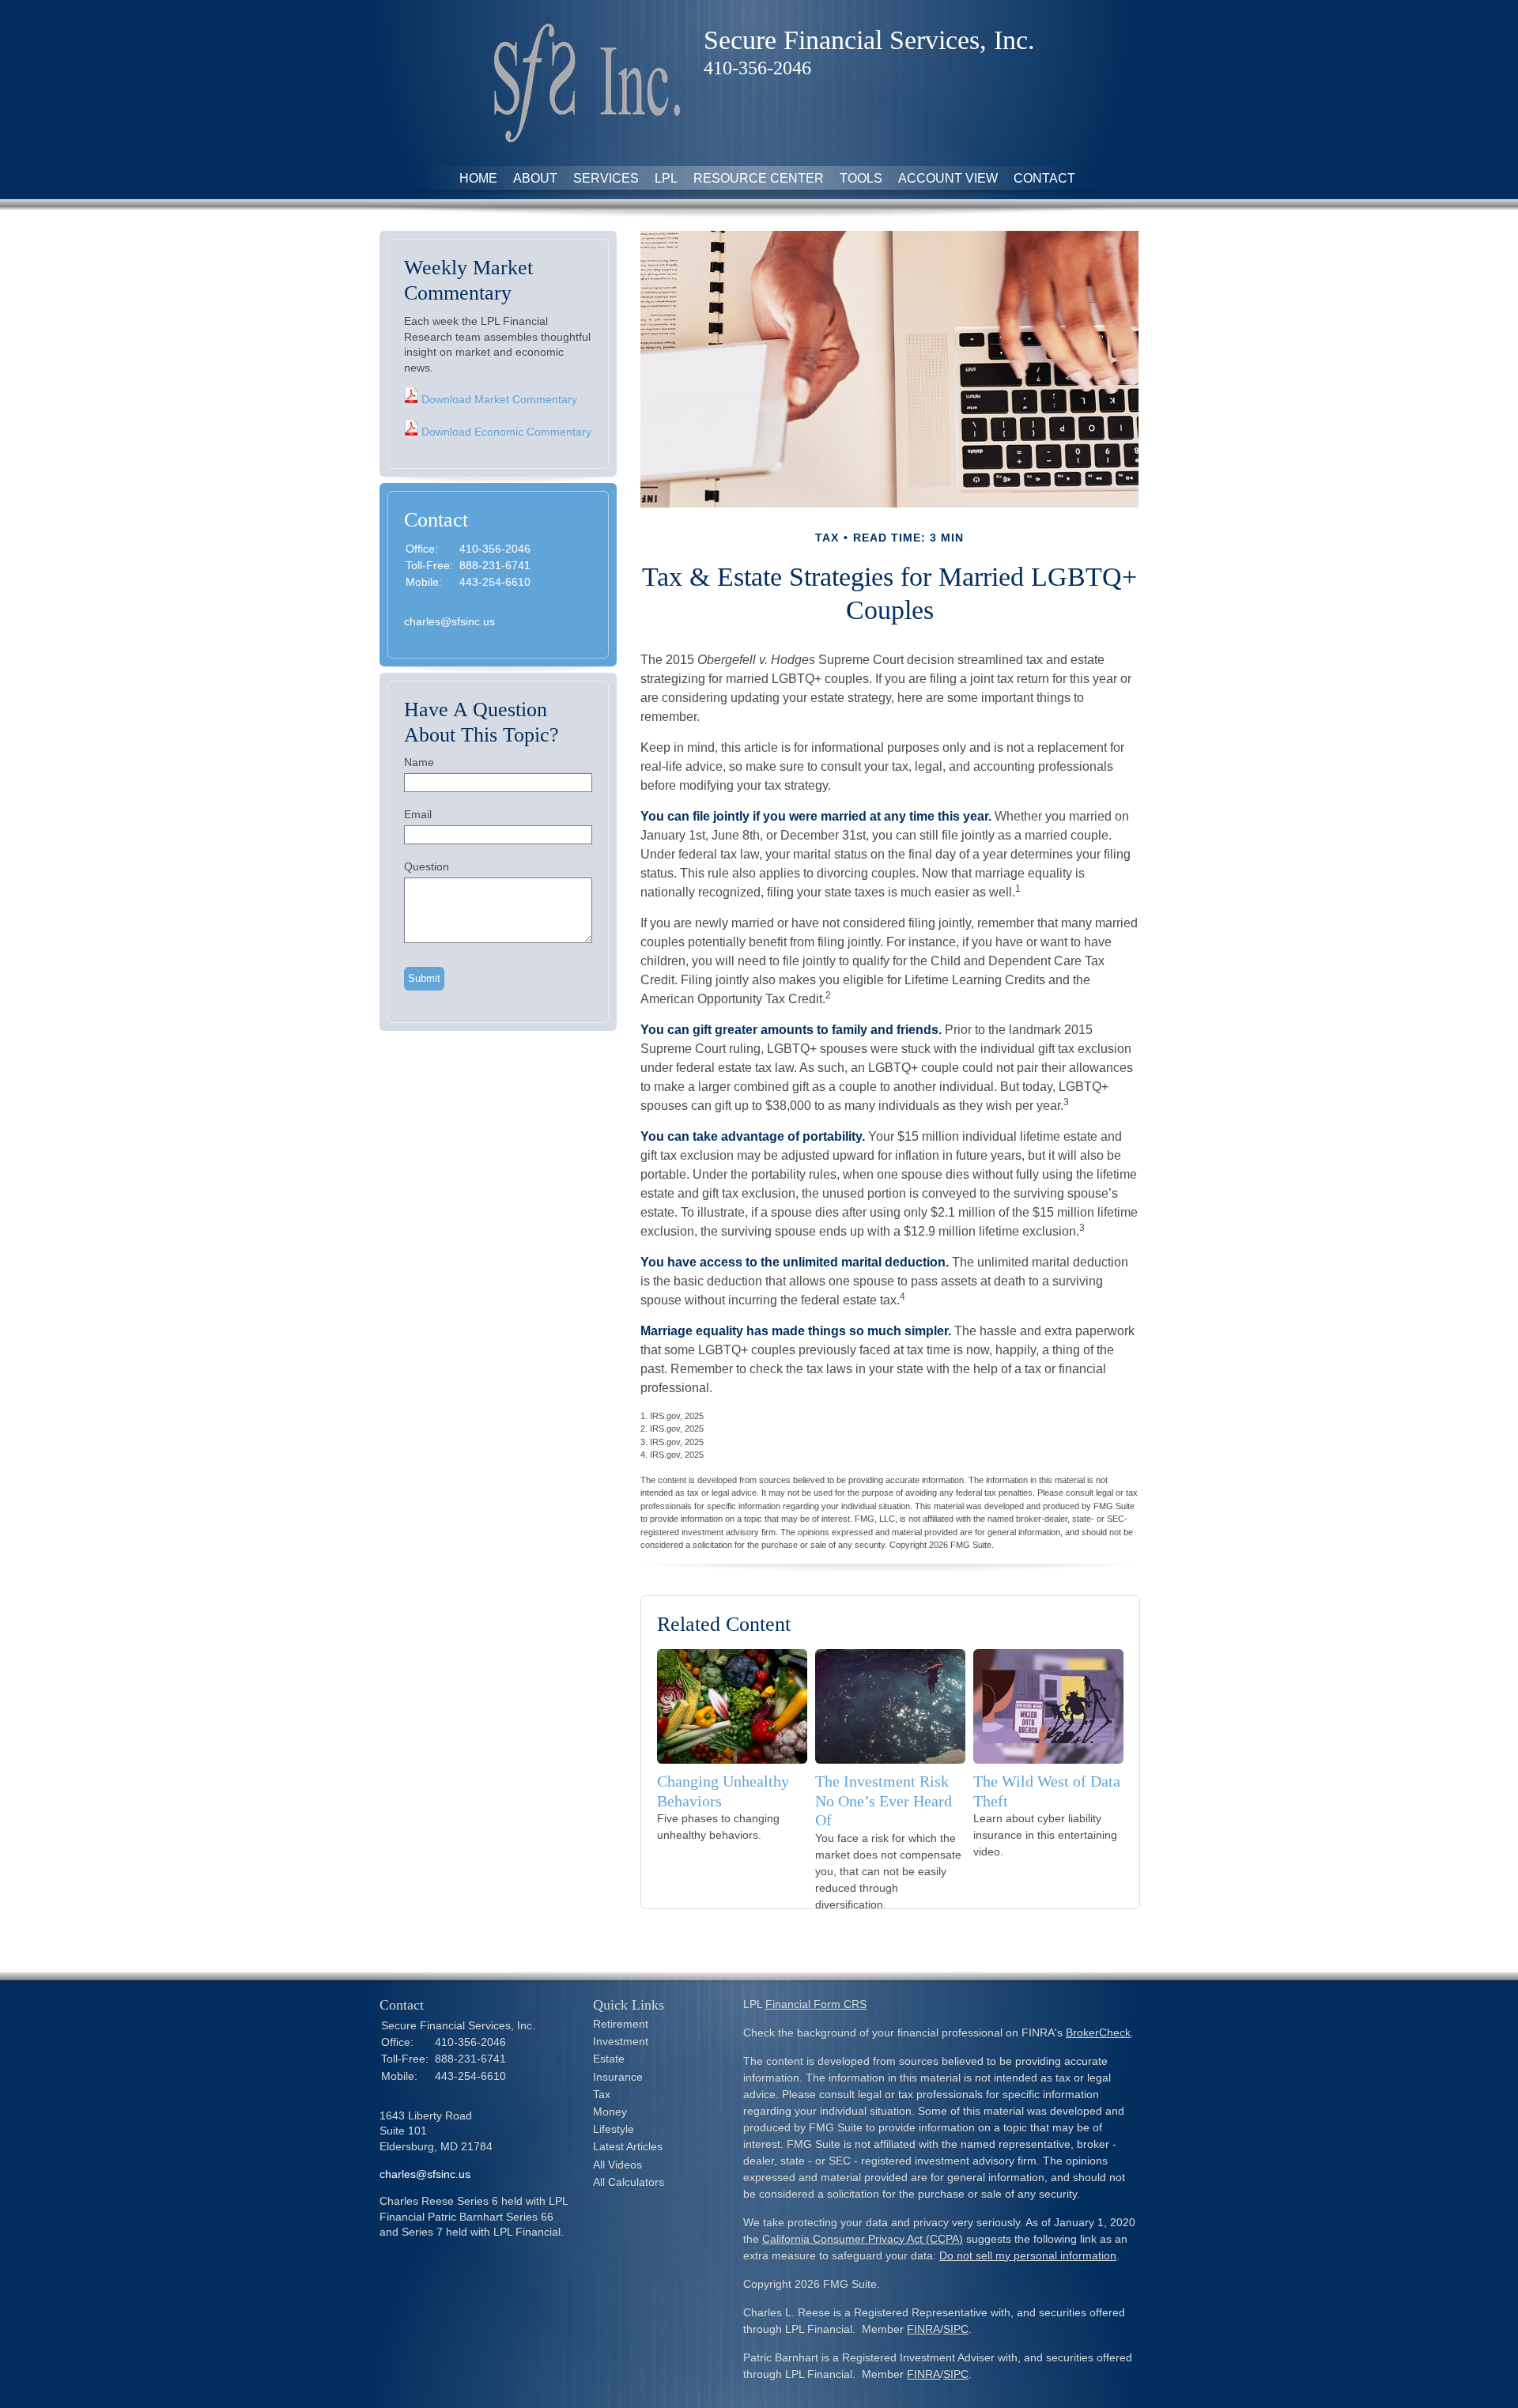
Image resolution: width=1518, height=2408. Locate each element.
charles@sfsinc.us (449, 621)
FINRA (923, 2329)
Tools (861, 178)
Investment (621, 2041)
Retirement (621, 2024)
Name (419, 762)
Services (606, 178)
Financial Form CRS (816, 2004)
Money (610, 2112)
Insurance (618, 2077)
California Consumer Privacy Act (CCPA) (863, 2239)
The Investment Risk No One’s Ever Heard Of (884, 1800)
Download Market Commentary (498, 399)
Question (427, 866)
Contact (1044, 178)
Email (418, 814)
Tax (602, 2094)
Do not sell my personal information (1028, 2255)
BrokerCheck (1098, 2032)
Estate (609, 2059)
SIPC (956, 2329)
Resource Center (759, 178)
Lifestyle (614, 2129)
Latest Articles (628, 2146)
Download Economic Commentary (505, 432)
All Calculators (629, 2182)
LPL (666, 178)
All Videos (617, 2165)
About (535, 178)
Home (478, 178)
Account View (948, 178)
